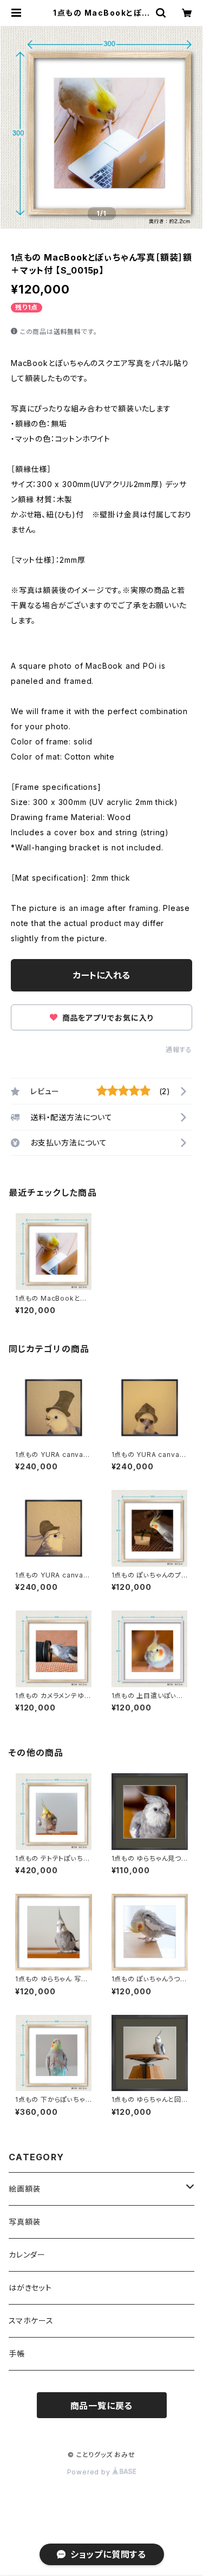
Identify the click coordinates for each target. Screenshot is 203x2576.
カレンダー (27, 2255)
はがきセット (30, 2288)
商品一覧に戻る (102, 2406)
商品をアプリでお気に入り (107, 1018)
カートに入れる (101, 975)
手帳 (17, 2354)
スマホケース (31, 2321)
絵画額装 (25, 2189)
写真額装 (25, 2222)
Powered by (90, 2472)
